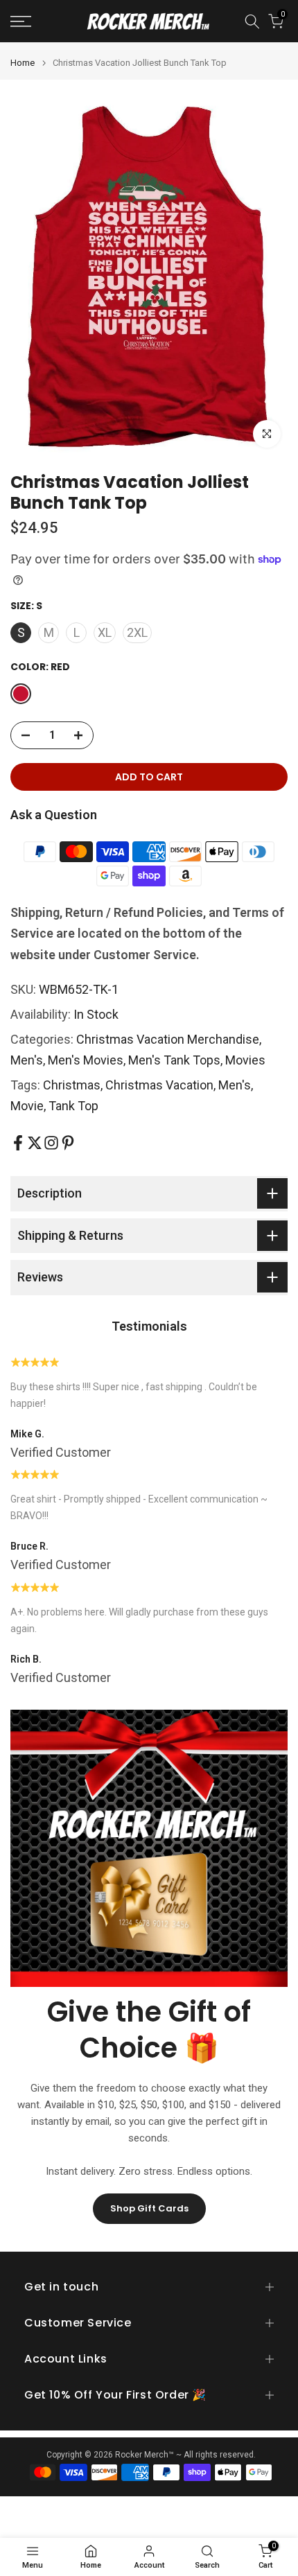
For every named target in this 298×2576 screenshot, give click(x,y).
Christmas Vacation (159, 1085)
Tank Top (73, 1106)
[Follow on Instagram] (51, 1143)
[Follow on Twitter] (35, 1143)
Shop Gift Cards (149, 2208)
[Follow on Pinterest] (68, 1143)
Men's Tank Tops (174, 1060)
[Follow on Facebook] (18, 1143)
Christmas (72, 1085)
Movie (27, 1106)
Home (23, 63)
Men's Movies (86, 1060)
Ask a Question (54, 815)
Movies (245, 1060)
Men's (27, 1060)
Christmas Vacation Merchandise (168, 1039)
